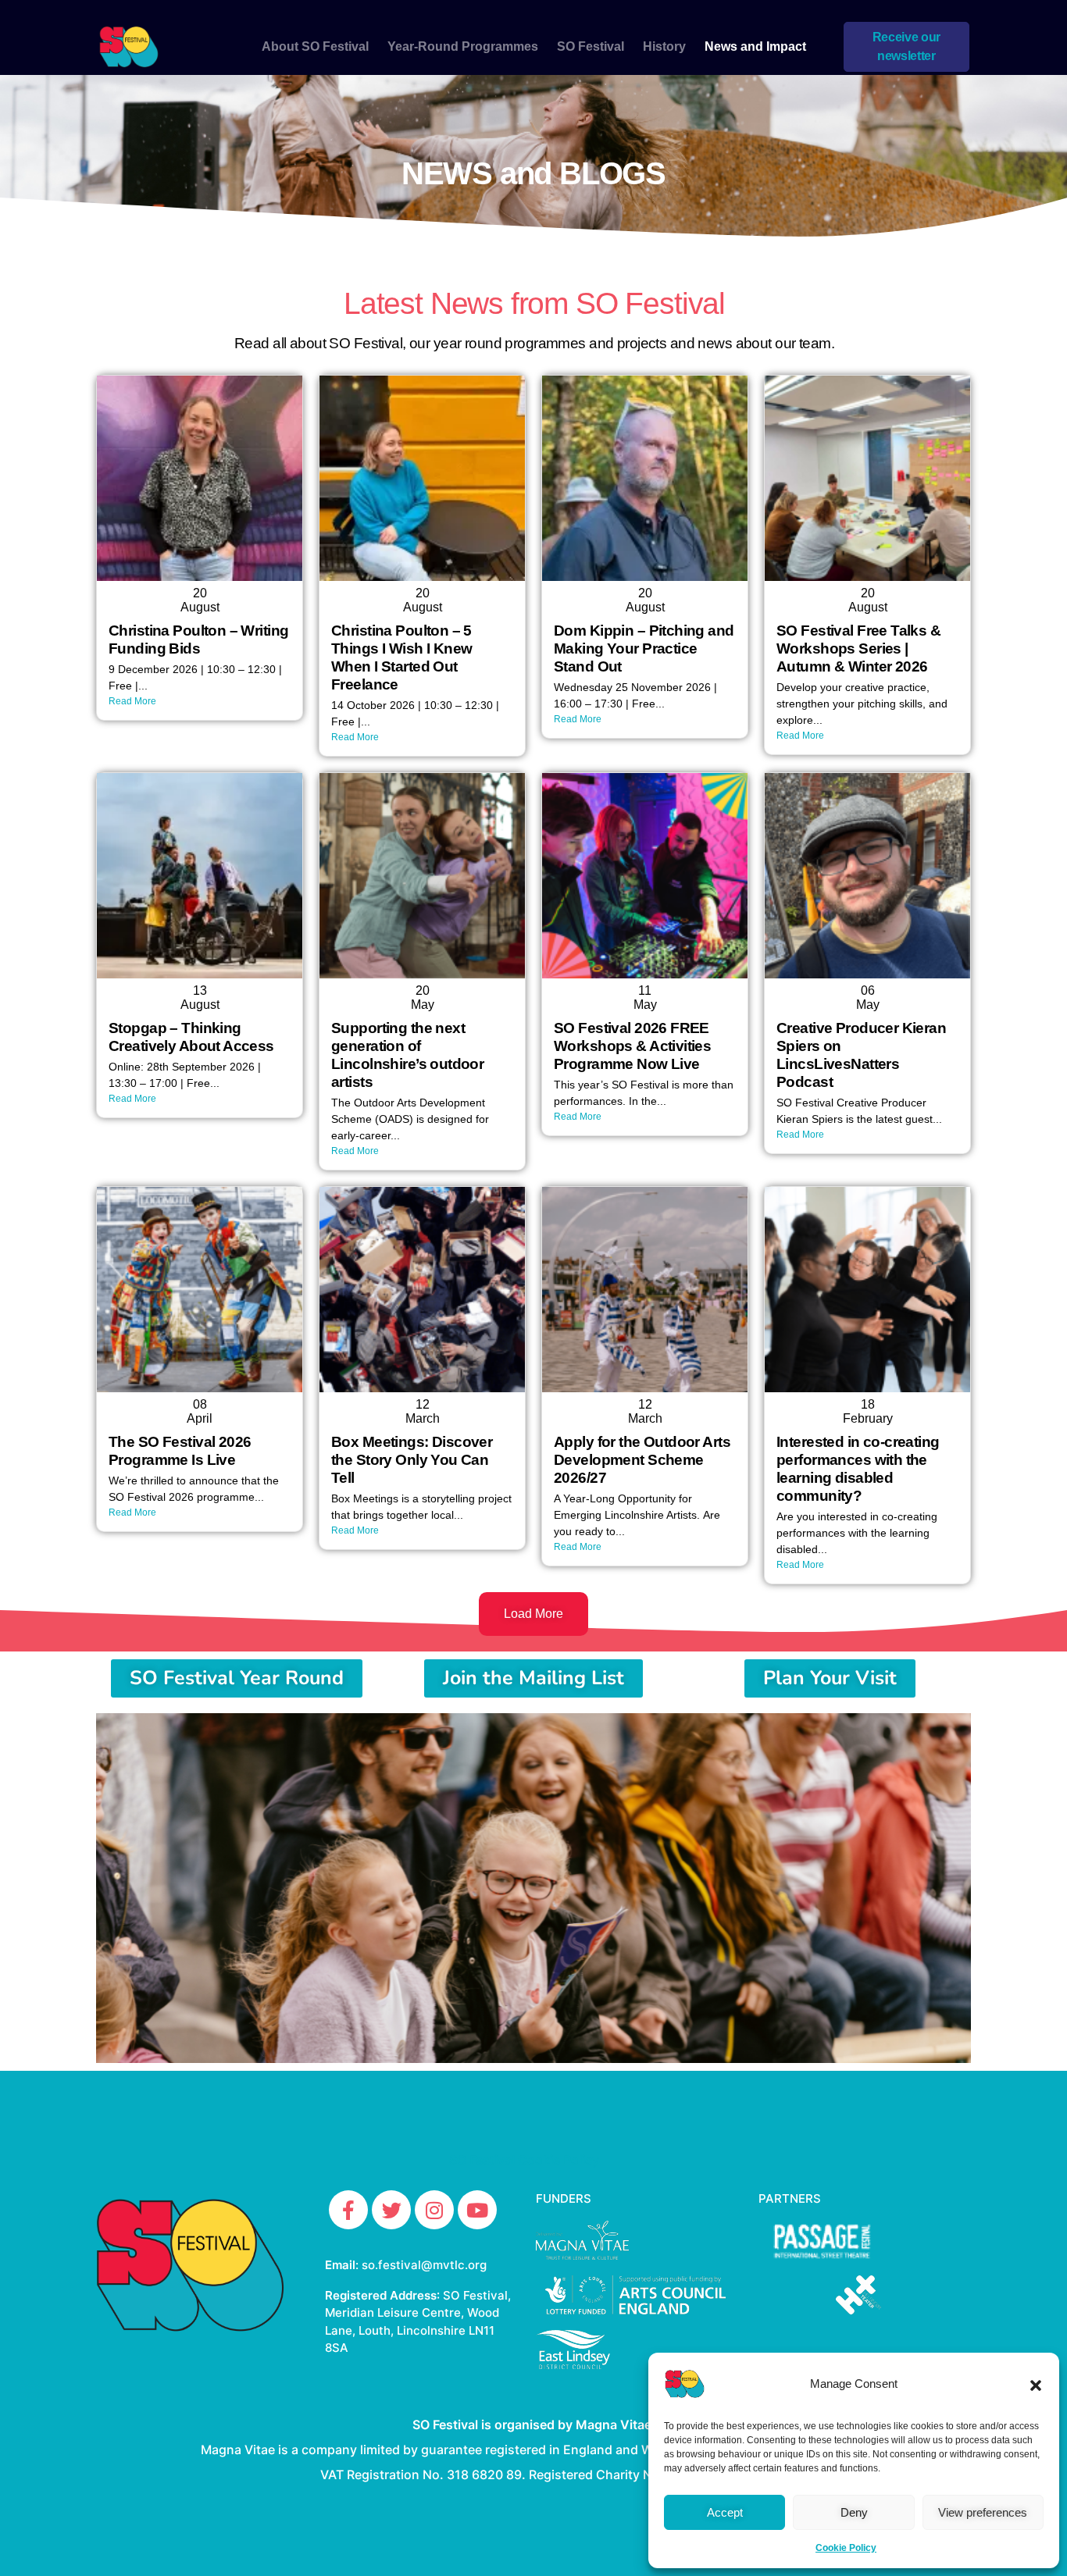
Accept (725, 2512)
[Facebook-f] (348, 2210)
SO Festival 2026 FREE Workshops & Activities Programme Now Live (632, 1046)
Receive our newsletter (906, 46)
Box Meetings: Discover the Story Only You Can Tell (412, 1460)
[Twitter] (391, 2210)
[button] (1036, 2384)
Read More (132, 701)
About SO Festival (315, 46)
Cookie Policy (846, 2548)
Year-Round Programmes (463, 46)
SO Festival (591, 46)
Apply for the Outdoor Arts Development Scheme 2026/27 (642, 1460)
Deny (854, 2512)
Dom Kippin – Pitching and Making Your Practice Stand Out (644, 648)
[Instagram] (434, 2210)
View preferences (983, 2512)
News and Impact (755, 46)
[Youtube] (477, 2210)
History (664, 46)
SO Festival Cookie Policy (524, 2160)
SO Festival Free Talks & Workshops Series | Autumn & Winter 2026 (858, 648)
